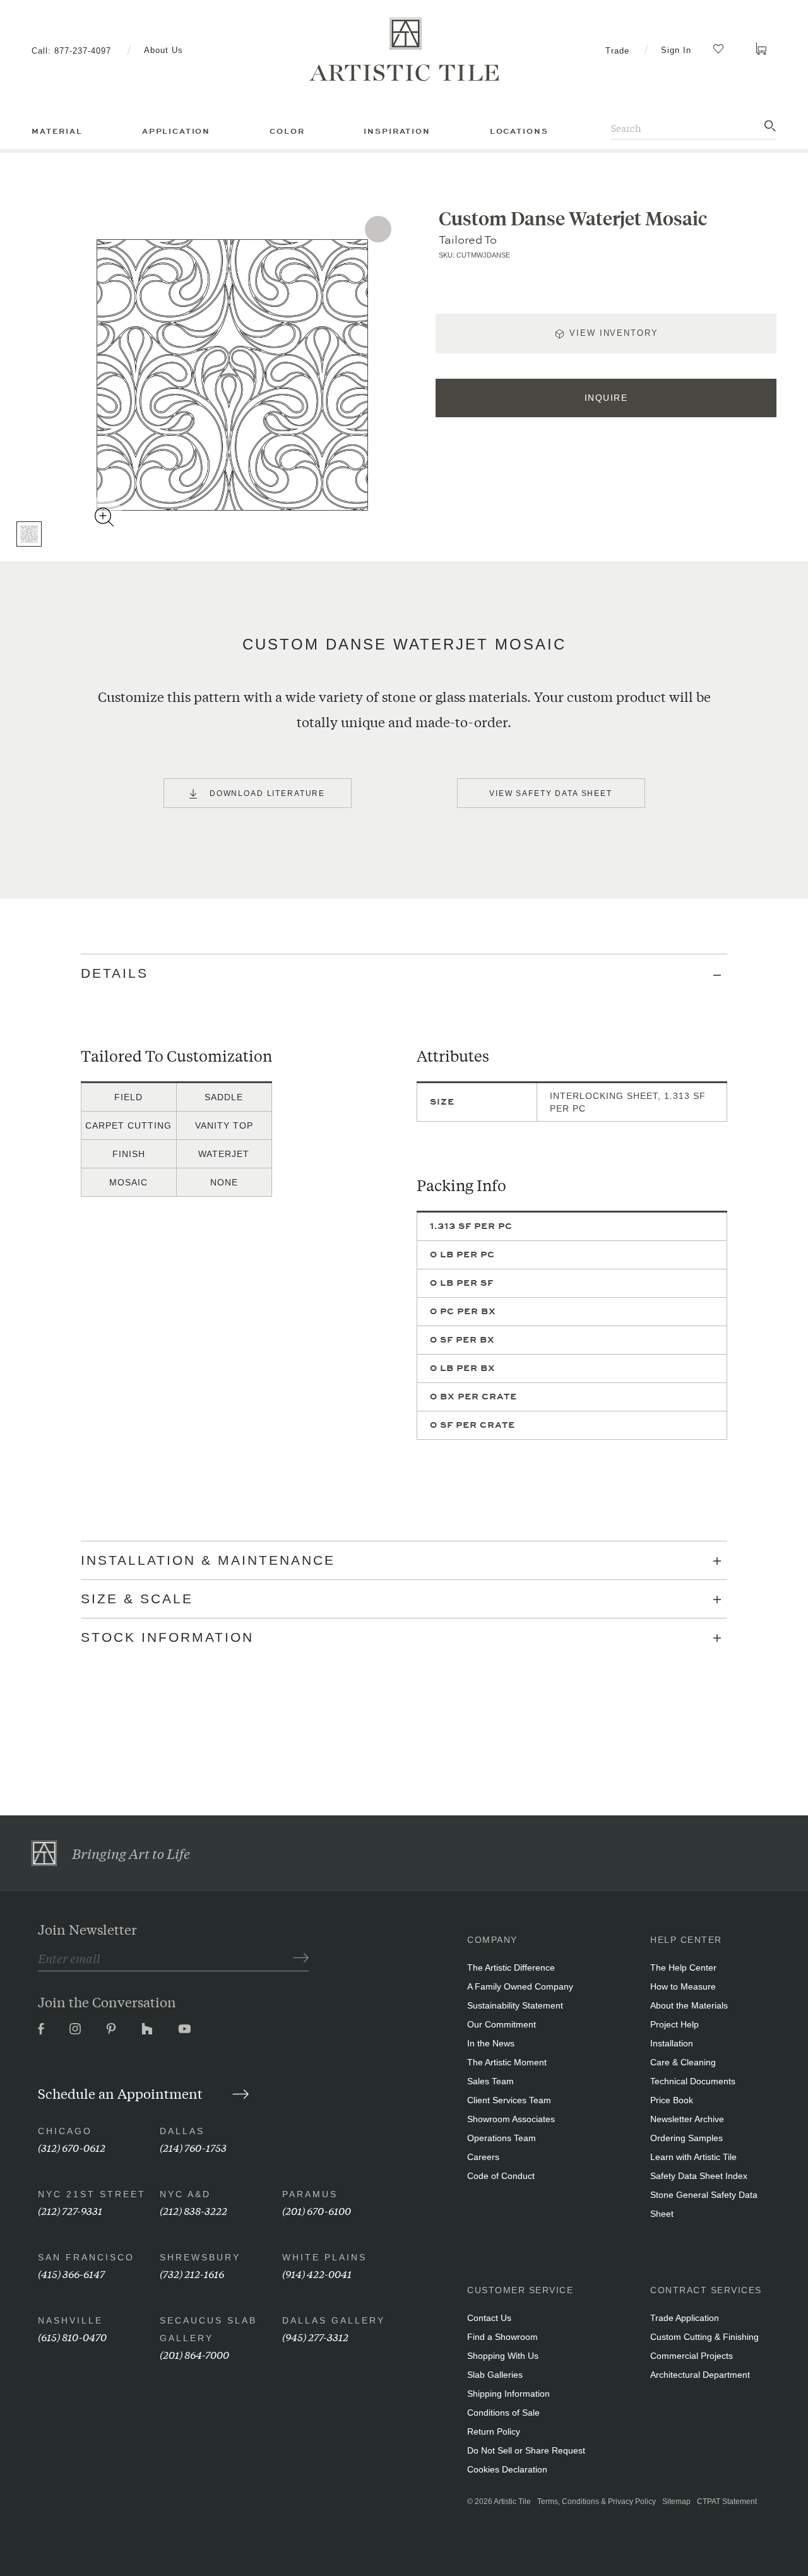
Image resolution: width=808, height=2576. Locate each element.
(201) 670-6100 (317, 2210)
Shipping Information (508, 2394)
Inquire (606, 398)
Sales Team (490, 2081)
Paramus (310, 2194)
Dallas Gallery (334, 2320)
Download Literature (267, 793)
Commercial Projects (692, 2356)
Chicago (65, 2131)
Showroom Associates (511, 2119)
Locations (519, 131)
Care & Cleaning (683, 2062)
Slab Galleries (495, 2375)
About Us (163, 50)
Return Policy (494, 2431)
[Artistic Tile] (404, 50)
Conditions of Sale (503, 2413)
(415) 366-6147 (71, 2273)
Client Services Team (509, 2100)
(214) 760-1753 (193, 2147)
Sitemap (676, 2502)
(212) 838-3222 (193, 2210)
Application (176, 131)
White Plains (324, 2257)
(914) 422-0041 (317, 2273)
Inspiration (397, 131)
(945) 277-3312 (315, 2336)
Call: (71, 51)
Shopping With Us (503, 2356)
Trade (617, 51)
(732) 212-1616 (192, 2273)
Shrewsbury (200, 2257)
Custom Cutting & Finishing (704, 2337)
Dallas (182, 2131)
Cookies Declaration (507, 2469)
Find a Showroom (502, 2337)
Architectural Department (700, 2375)
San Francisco (86, 2257)
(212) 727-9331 (70, 2210)
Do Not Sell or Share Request (526, 2450)
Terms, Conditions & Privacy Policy (597, 2502)
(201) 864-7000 (194, 2354)
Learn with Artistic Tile (693, 2157)
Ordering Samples (686, 2138)
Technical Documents (693, 2081)
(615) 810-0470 (72, 2336)
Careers (483, 2157)
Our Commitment (502, 2024)
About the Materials (689, 2005)
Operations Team (502, 2138)
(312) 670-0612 (72, 2147)
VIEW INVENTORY (614, 333)
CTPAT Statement (727, 2502)
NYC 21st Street (92, 2194)
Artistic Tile (512, 2502)
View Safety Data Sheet (551, 793)
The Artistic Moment (507, 2062)
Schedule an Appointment (122, 2093)
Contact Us (489, 2318)
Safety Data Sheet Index (699, 2176)
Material (57, 131)
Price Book (672, 2100)
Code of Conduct (501, 2176)
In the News (491, 2043)
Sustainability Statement (515, 2005)
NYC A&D (185, 2194)
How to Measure (683, 1986)
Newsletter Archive (687, 2119)
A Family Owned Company (520, 1986)
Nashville (70, 2320)
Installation (672, 2043)
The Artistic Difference (511, 1968)
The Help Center (683, 1968)
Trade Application (685, 2318)
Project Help (674, 2024)
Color (287, 131)
